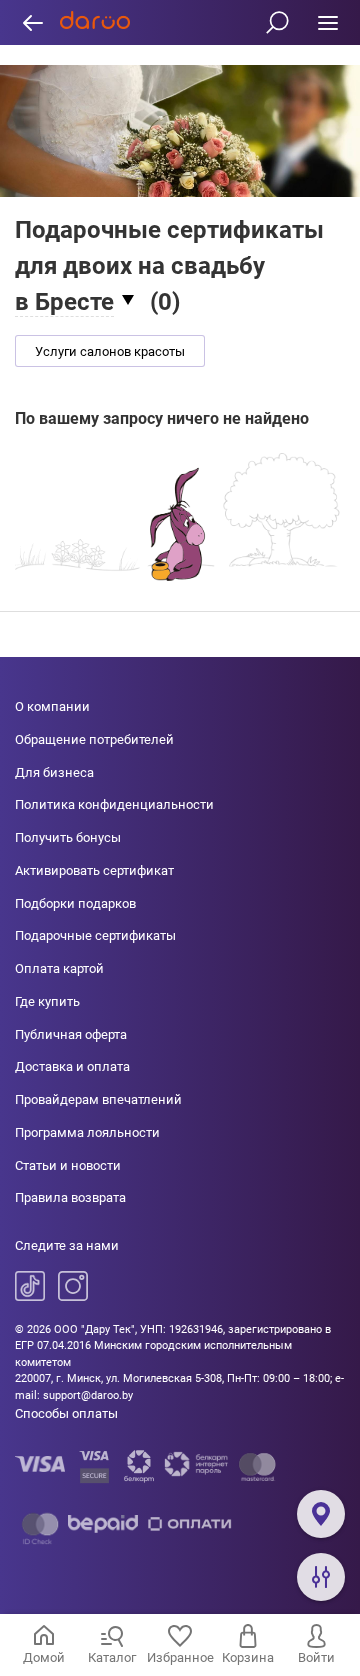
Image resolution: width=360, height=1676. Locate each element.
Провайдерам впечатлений (98, 1099)
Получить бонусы (68, 837)
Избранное (180, 1657)
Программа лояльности (87, 1132)
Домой (44, 1657)
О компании (52, 706)
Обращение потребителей (94, 739)
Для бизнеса (54, 772)
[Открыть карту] (321, 1514)
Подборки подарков (75, 903)
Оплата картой (59, 968)
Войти (316, 1657)
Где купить (47, 1001)
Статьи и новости (68, 1165)
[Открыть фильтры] (321, 1577)
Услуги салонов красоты (110, 351)
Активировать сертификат (94, 870)
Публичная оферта (71, 1034)
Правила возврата (70, 1197)
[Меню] (327, 22)
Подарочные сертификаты (95, 935)
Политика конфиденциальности (114, 804)
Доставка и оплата (72, 1066)
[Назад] (32, 22)
